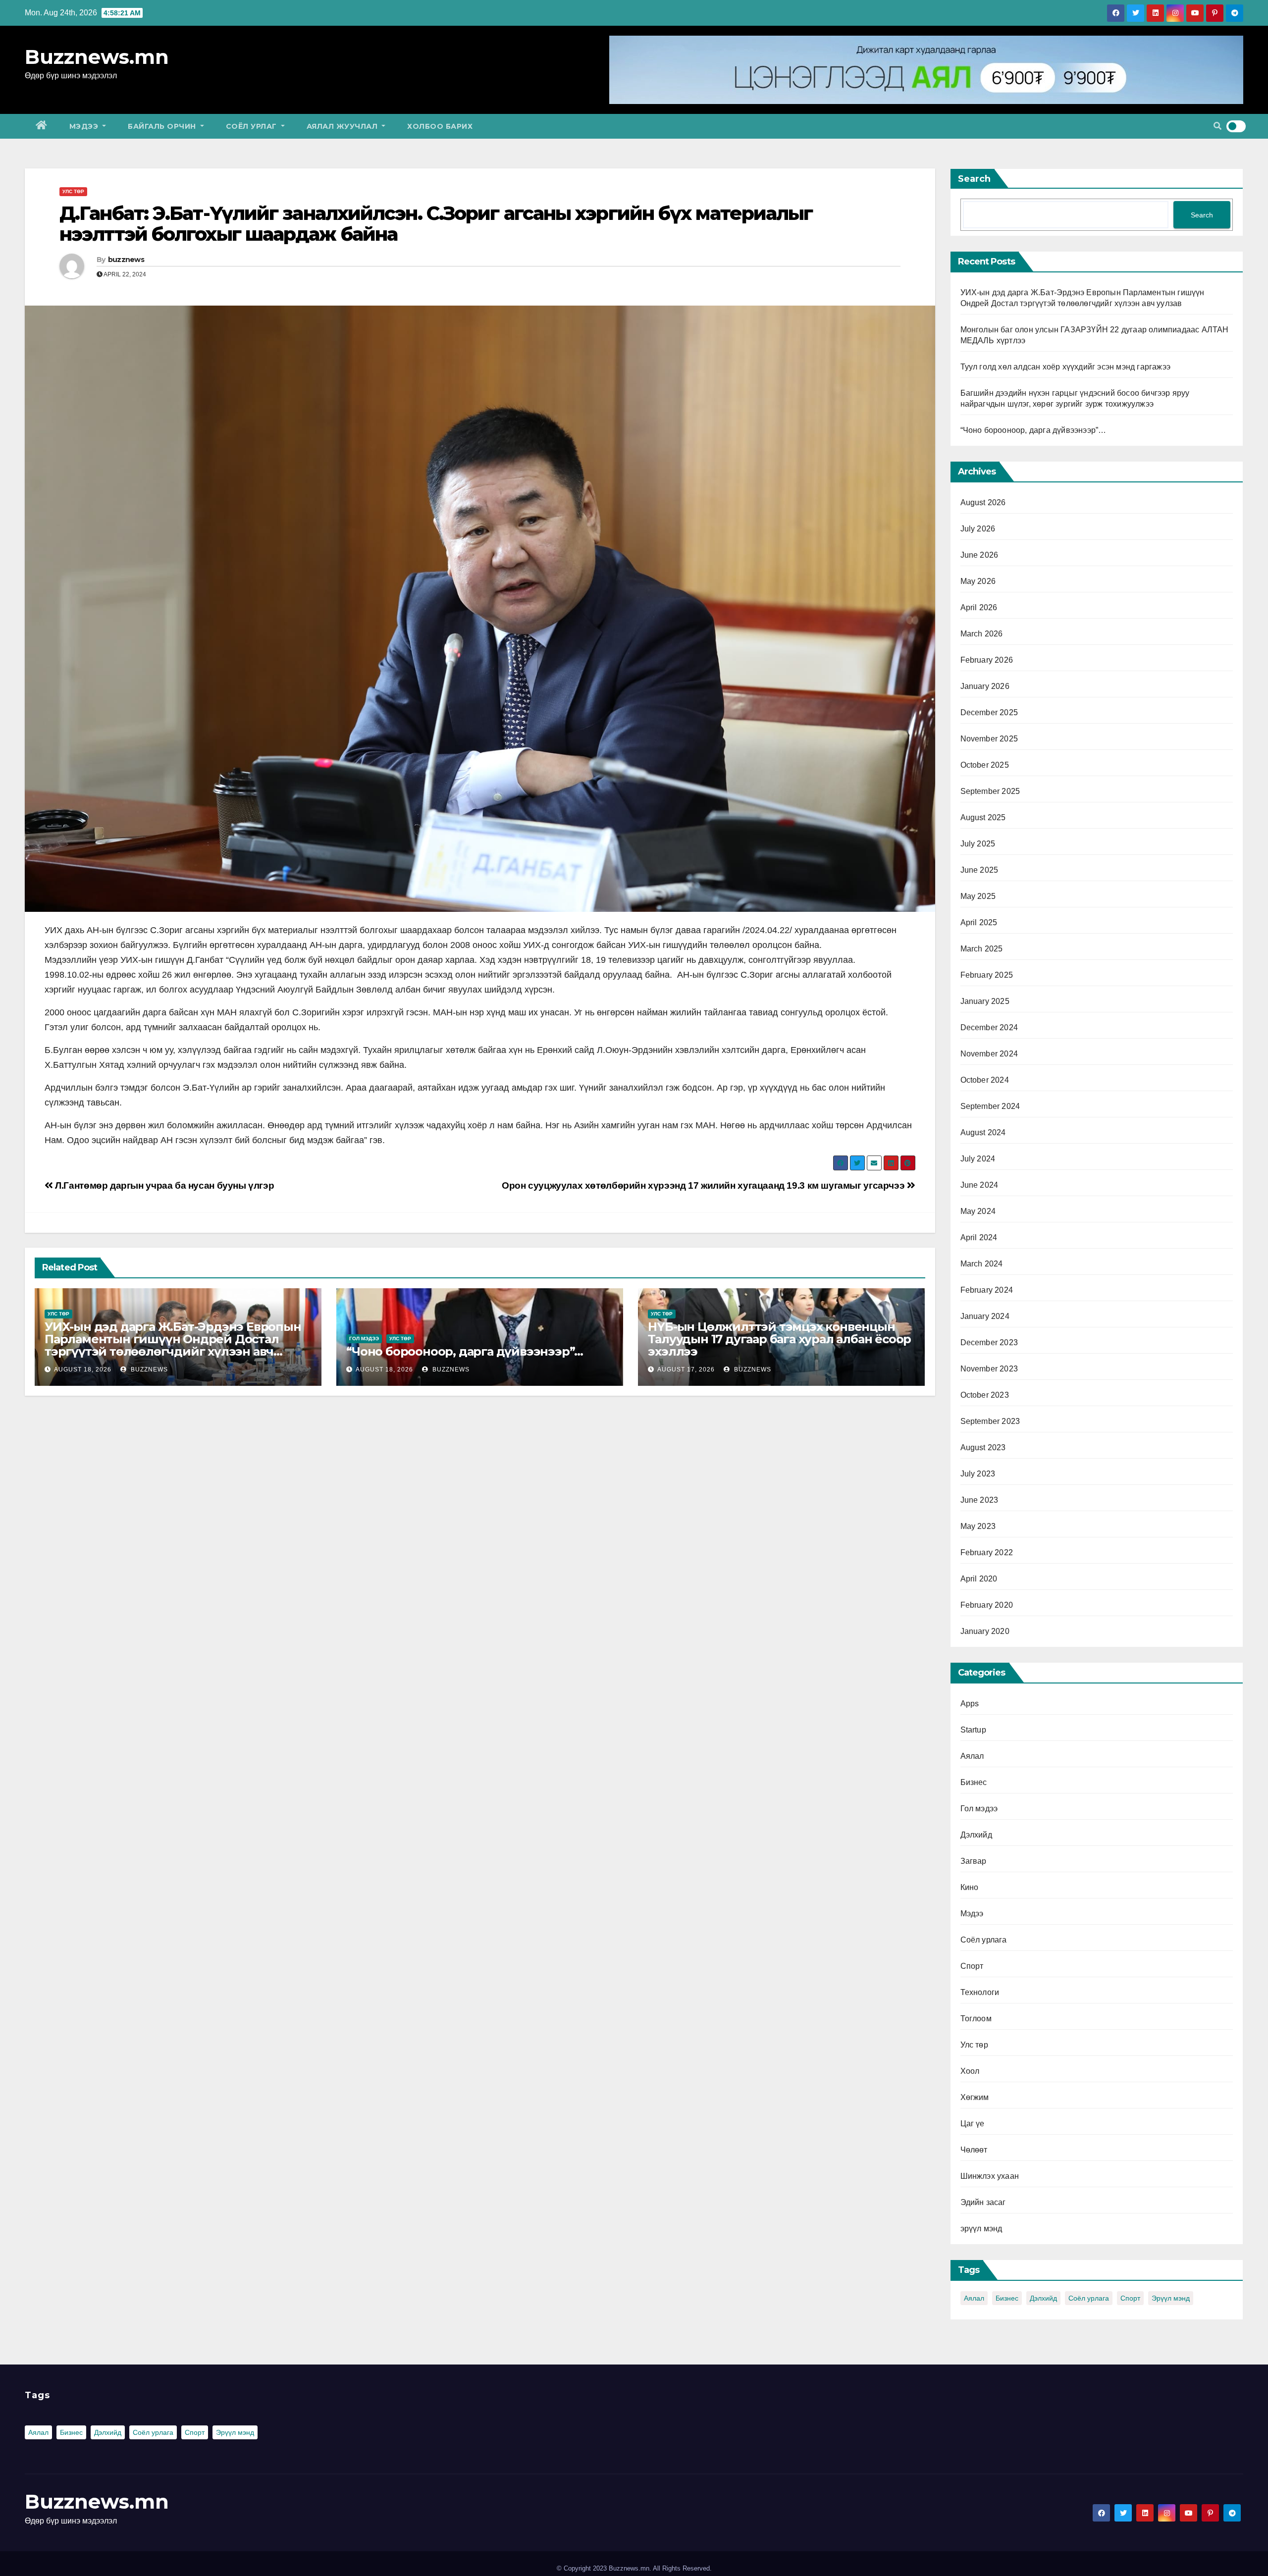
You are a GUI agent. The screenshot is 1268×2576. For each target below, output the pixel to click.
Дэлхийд (976, 1835)
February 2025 (987, 975)
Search (974, 179)
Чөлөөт (974, 2150)
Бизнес (974, 1782)
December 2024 (989, 1027)
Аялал (972, 1756)
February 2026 (987, 660)
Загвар (974, 1861)
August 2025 (983, 817)
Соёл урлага (984, 1940)
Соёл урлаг (253, 126)
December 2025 (989, 712)
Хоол (970, 2071)
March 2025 (982, 949)
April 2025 (979, 922)
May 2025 (978, 896)
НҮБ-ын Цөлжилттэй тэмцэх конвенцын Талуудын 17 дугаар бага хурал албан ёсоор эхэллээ (779, 1339)
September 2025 (990, 791)
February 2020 (987, 1605)
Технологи (980, 1992)
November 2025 (989, 739)
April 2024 (979, 1237)
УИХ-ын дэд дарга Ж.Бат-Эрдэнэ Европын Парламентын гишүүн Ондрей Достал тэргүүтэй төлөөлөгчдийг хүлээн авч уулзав (173, 1345)
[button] (1217, 126)
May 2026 (978, 581)
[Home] (42, 126)
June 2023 (979, 1500)
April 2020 (979, 1579)
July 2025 (978, 844)
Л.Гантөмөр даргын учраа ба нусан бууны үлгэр (163, 1185)
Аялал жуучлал (343, 126)
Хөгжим (975, 2097)
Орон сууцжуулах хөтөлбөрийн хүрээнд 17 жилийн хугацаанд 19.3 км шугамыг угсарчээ (704, 1185)
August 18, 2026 (83, 1369)
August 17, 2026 (686, 1369)
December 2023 (989, 1342)
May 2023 (978, 1526)
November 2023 (989, 1369)
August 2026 (983, 502)
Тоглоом (976, 2019)
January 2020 (985, 1631)
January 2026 (985, 686)
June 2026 (979, 555)
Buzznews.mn (97, 57)
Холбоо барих (440, 126)
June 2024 (979, 1185)
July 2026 (978, 529)
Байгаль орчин (163, 126)
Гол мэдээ (364, 1339)
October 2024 (985, 1080)
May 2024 (978, 1211)
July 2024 (978, 1159)
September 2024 (990, 1106)
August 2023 (983, 1447)
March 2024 (982, 1264)
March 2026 (982, 634)
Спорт (972, 1966)
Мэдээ (85, 126)
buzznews (126, 260)
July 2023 (978, 1474)
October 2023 (985, 1395)
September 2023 (990, 1421)
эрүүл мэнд (981, 2229)
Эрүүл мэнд (1171, 2298)
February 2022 (987, 1552)
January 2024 (985, 1316)
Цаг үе (973, 2124)
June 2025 (979, 870)
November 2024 (989, 1054)
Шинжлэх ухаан (990, 2176)
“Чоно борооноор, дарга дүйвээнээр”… (465, 1351)
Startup (973, 1730)
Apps (970, 1704)
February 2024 (987, 1290)
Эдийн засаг (983, 2202)
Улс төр (73, 191)
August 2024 (983, 1132)
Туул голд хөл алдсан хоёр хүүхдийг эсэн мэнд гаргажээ (1066, 367)
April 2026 (979, 607)
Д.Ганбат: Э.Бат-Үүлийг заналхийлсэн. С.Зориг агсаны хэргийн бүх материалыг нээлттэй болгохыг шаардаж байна (436, 224)
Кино (970, 1887)
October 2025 (985, 765)
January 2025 (985, 1001)
